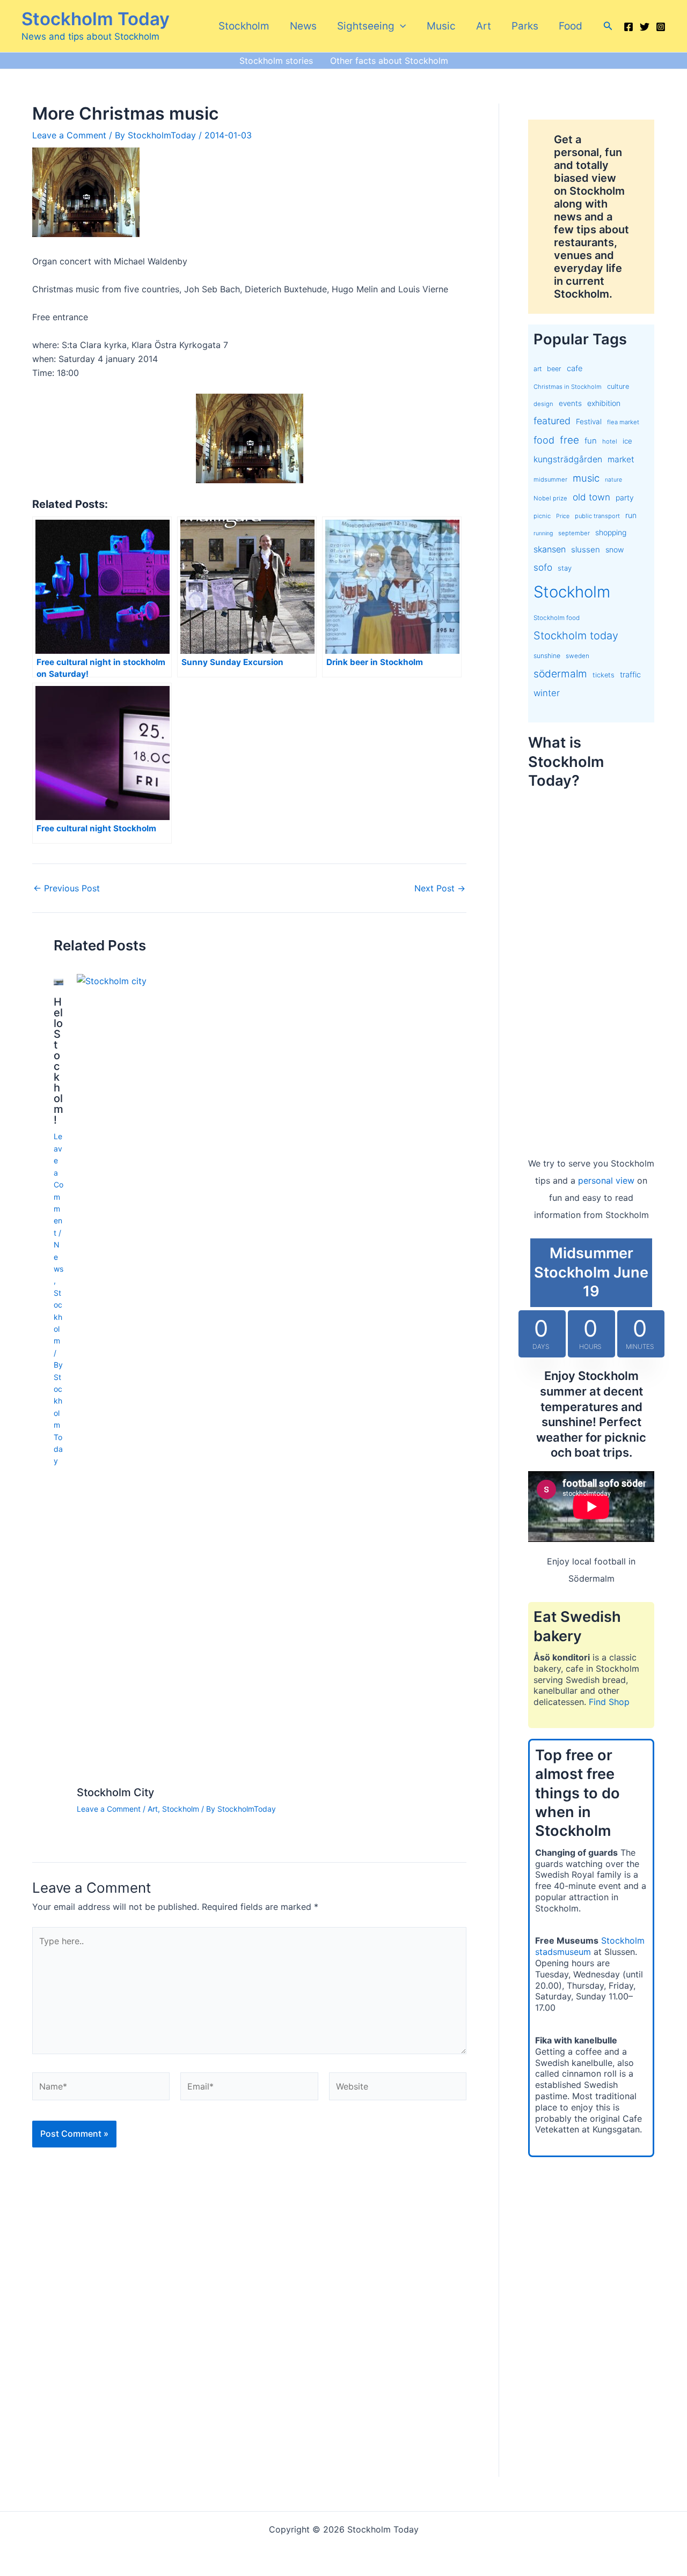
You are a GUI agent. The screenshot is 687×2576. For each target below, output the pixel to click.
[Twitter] (645, 27)
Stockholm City (115, 1792)
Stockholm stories (276, 61)
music (586, 478)
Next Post (440, 888)
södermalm (560, 674)
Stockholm (244, 26)
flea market (623, 422)
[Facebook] (628, 27)
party (625, 497)
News (303, 26)
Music (441, 26)
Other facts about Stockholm (389, 61)
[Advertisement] (591, 962)
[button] (400, 26)
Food (571, 26)
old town (591, 497)
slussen (586, 549)
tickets (604, 675)
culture (618, 386)
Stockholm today (576, 636)
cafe (575, 368)
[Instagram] (661, 27)
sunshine (547, 656)
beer (554, 369)
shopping (611, 532)
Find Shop (609, 1702)
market (621, 459)
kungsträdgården (568, 459)
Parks (525, 26)
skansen (550, 549)
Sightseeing (366, 26)
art (538, 369)
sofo (543, 567)
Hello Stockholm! (59, 1061)
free (569, 440)
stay (565, 568)
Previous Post (67, 888)
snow (615, 549)
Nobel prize (550, 498)
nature (613, 480)
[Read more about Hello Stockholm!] (59, 981)
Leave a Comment (69, 135)
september (574, 533)
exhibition (604, 403)
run (631, 515)
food (544, 440)
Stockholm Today (96, 19)
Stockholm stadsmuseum (590, 1946)
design (543, 404)
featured (552, 421)
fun (591, 441)
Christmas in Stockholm (568, 387)
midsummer (550, 479)
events (570, 403)
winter (547, 693)
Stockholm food (557, 618)
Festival (589, 422)
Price (563, 516)
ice (627, 441)
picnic (542, 516)
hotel (610, 441)
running (543, 533)
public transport (597, 516)
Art (484, 26)
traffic (630, 675)
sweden (578, 656)
